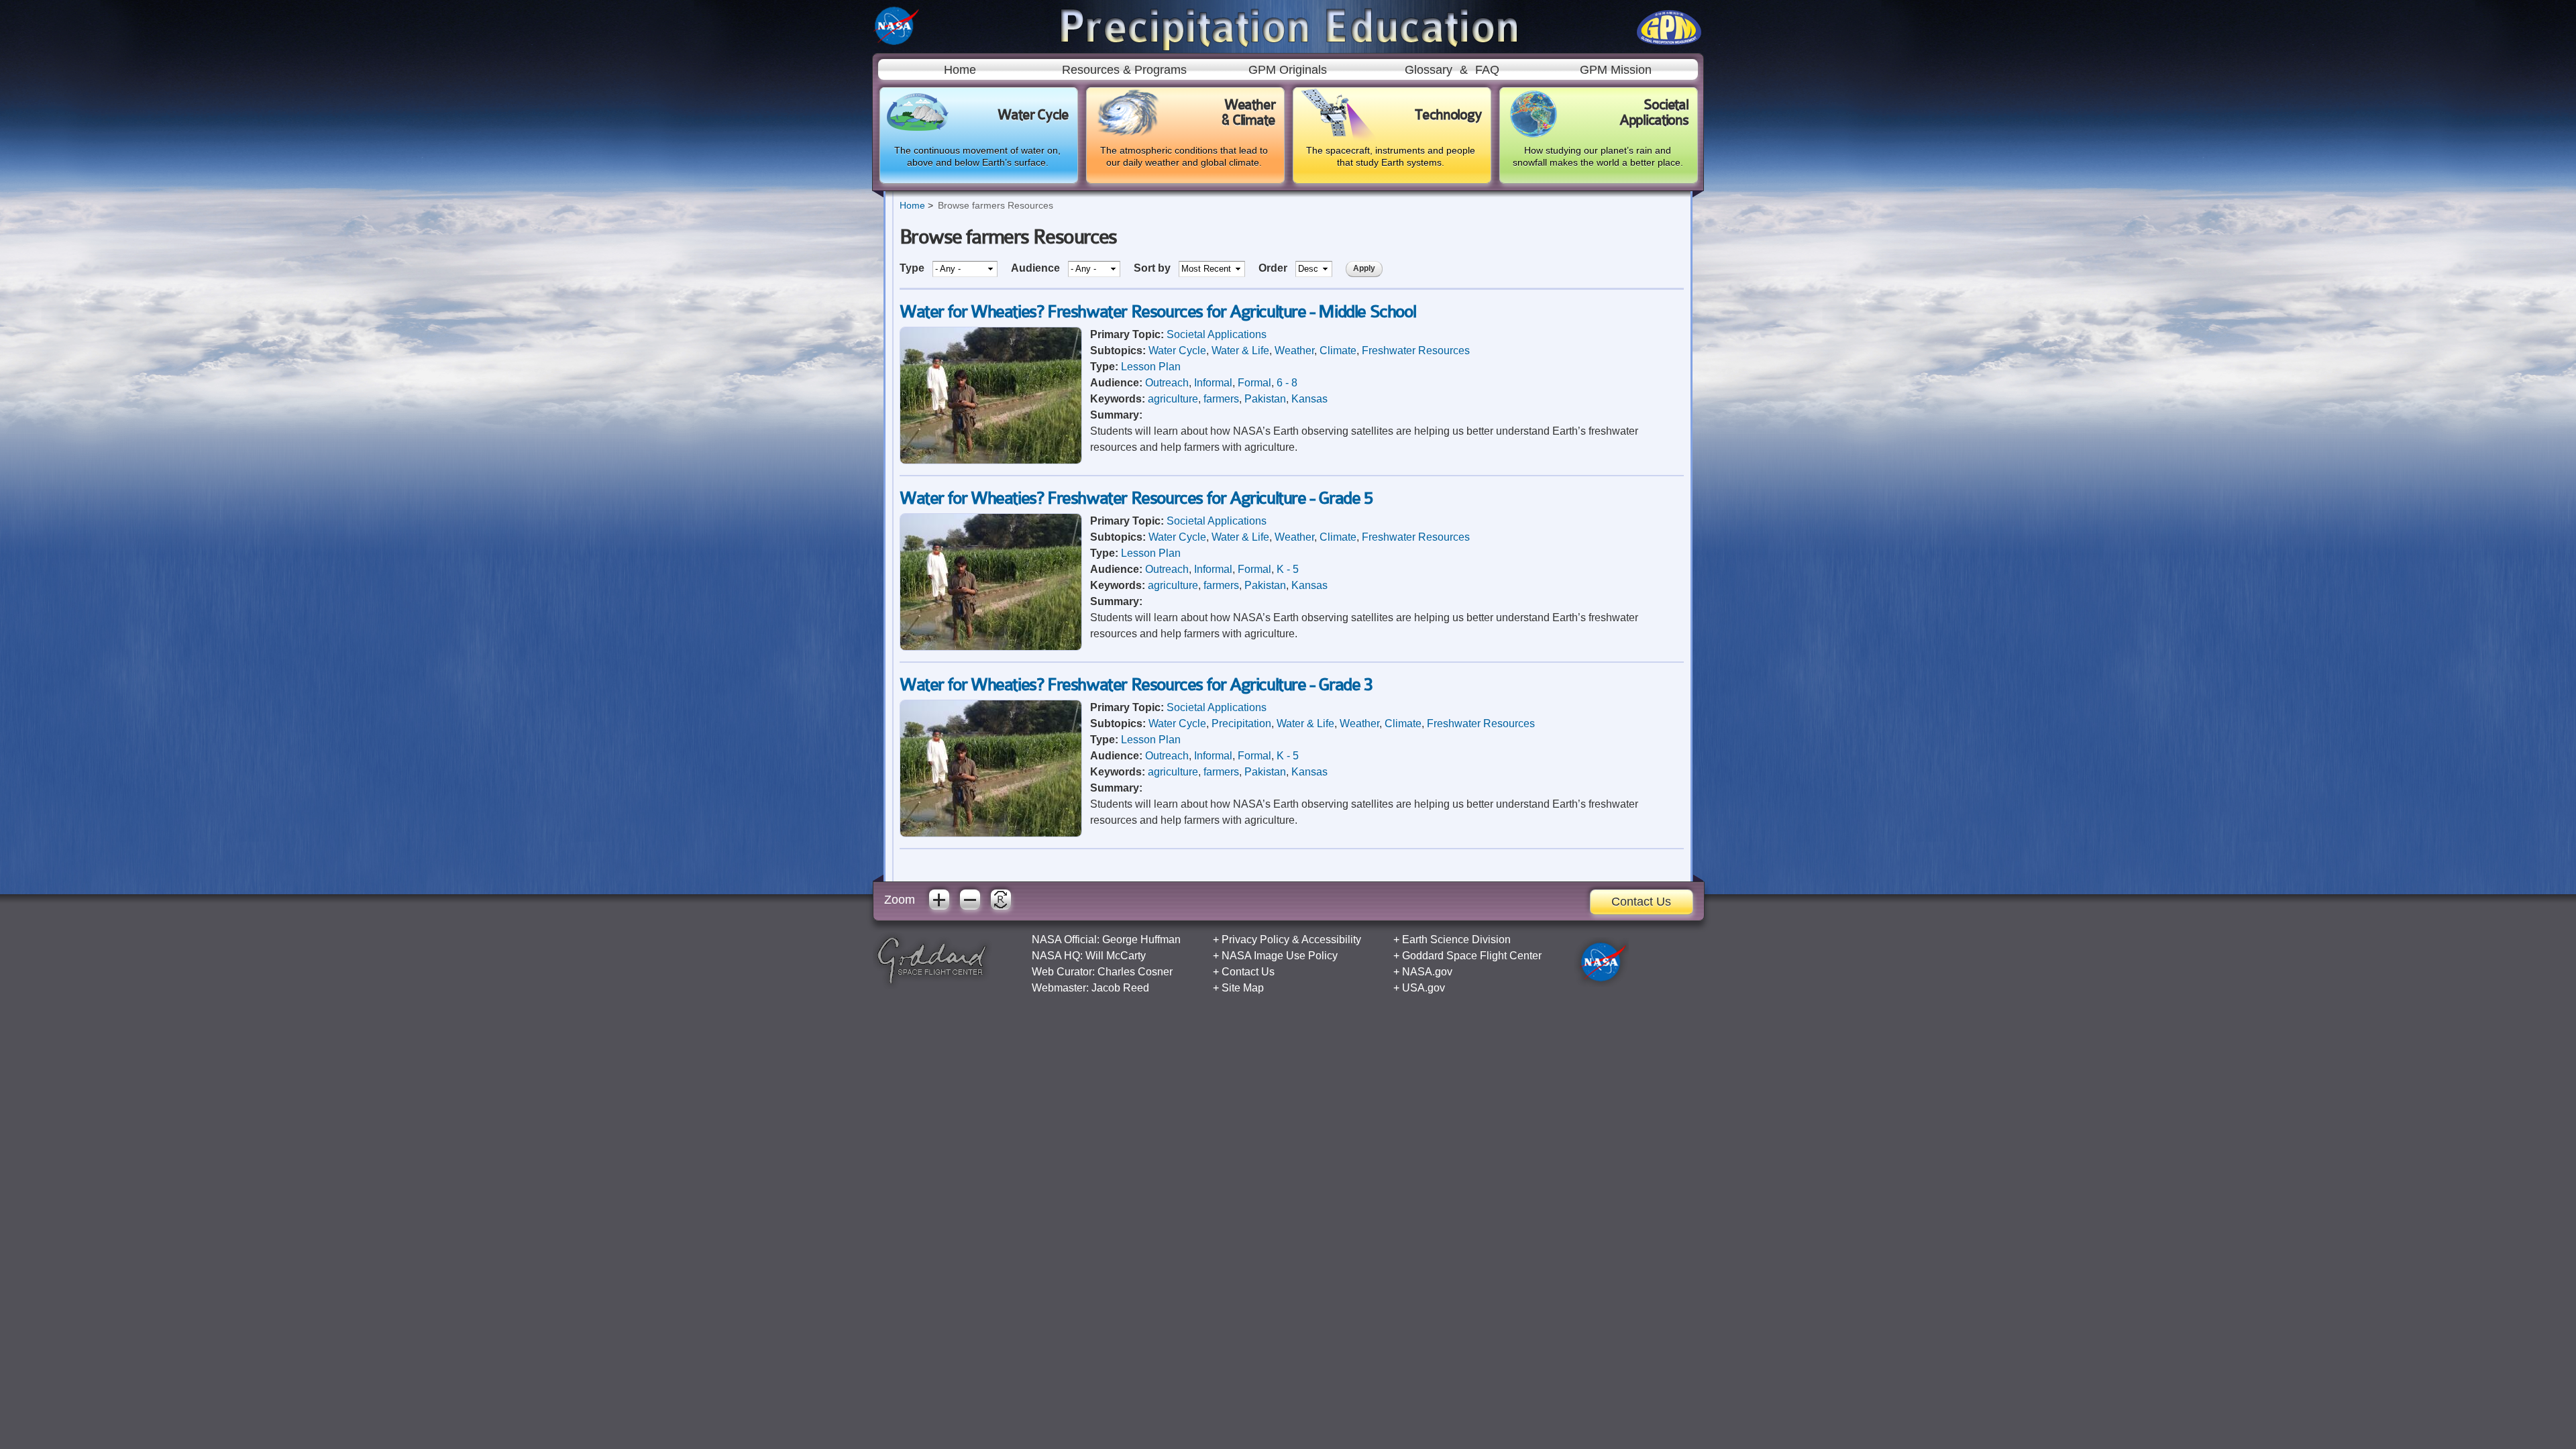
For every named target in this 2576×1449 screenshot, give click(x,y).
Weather (1294, 351)
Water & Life (1240, 351)
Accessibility (1331, 940)
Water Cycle (1177, 351)
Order (1274, 268)
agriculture (1173, 399)
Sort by (1153, 268)
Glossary (1429, 70)
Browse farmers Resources (996, 205)
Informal (1213, 383)
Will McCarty (1116, 956)
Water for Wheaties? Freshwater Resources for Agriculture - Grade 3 (1136, 685)
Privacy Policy (1255, 940)
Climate (1338, 351)
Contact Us (1641, 902)
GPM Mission (1616, 70)
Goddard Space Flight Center (1472, 956)
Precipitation (1241, 723)
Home (960, 70)
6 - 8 (1287, 383)
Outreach (1167, 383)
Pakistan (1265, 399)
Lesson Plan (1151, 367)
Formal (1254, 383)
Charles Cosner (1135, 972)
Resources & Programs (1124, 70)
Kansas (1309, 399)
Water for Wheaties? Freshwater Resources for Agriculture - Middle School (1158, 312)
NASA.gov (1427, 972)
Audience (1037, 268)
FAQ (1487, 70)
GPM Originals (1288, 70)
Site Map (1243, 988)
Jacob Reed (1120, 988)
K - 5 (1288, 569)
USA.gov (1424, 988)
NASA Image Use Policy (1280, 956)
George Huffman (1141, 940)
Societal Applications (1217, 334)
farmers (1221, 399)
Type (913, 268)
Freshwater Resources (1416, 351)
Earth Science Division (1456, 940)
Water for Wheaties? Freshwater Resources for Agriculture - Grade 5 (1136, 498)
